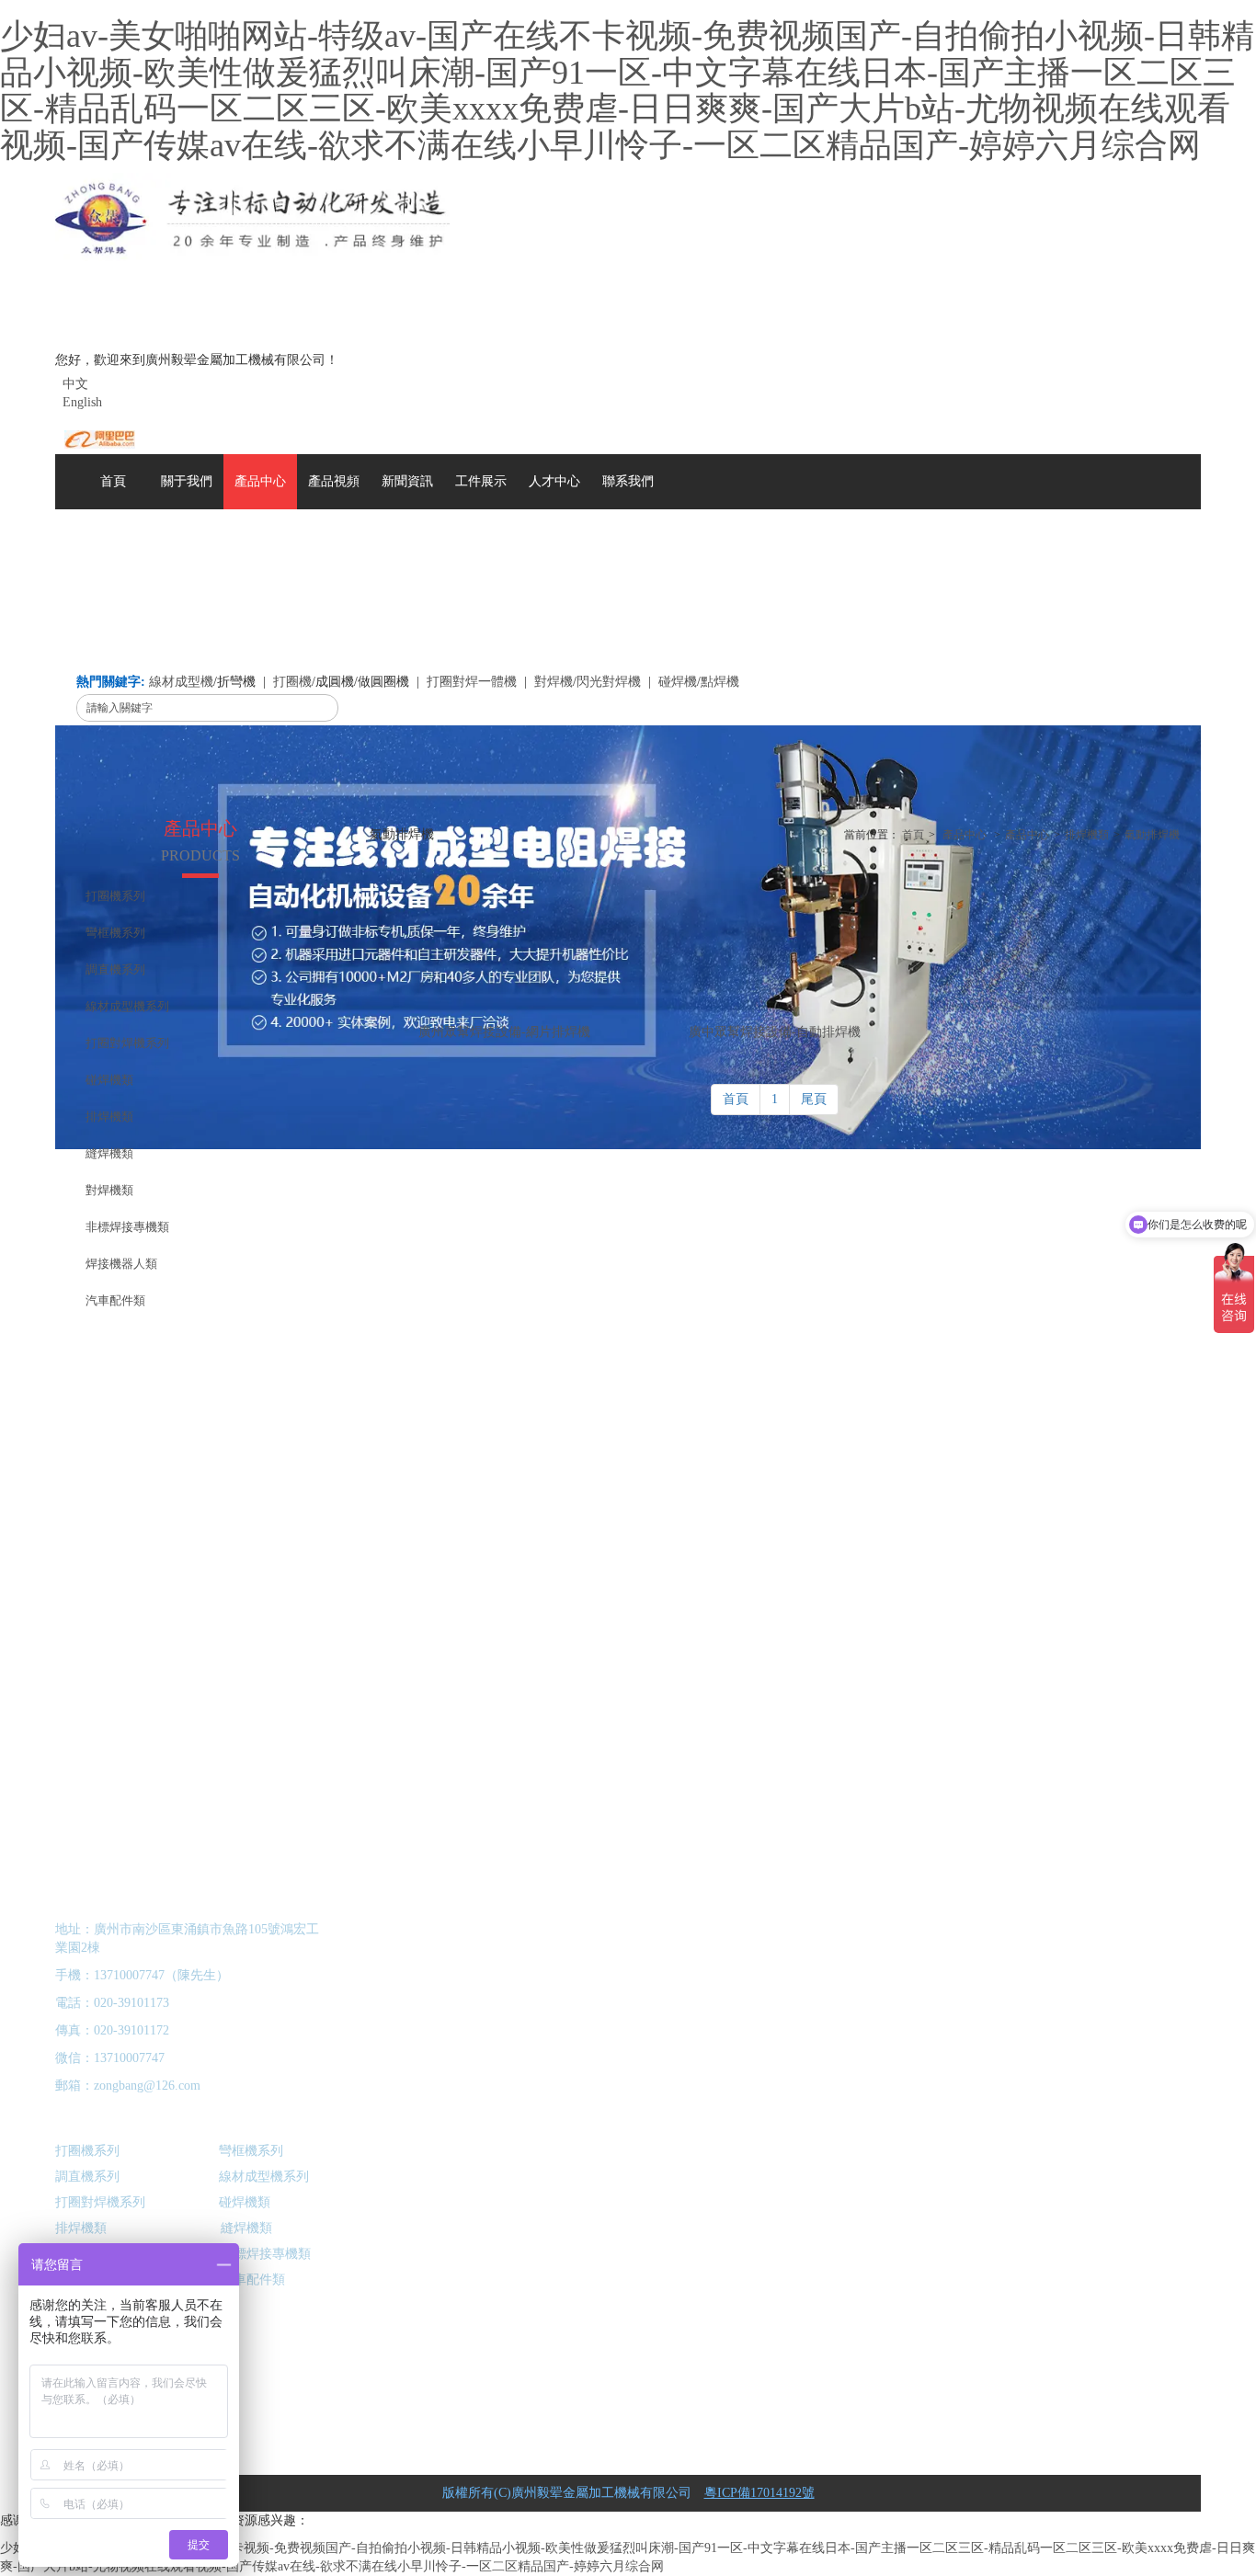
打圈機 (292, 682)
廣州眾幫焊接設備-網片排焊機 (504, 1032)
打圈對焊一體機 (472, 682)
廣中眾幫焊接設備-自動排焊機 (775, 1032)
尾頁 (814, 1099)
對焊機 (554, 682)
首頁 (913, 835)
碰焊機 (678, 682)
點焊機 (720, 682)
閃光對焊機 (609, 682)
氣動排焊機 (1152, 835)
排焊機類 (1087, 835)
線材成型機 (181, 682)
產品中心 (965, 835)
